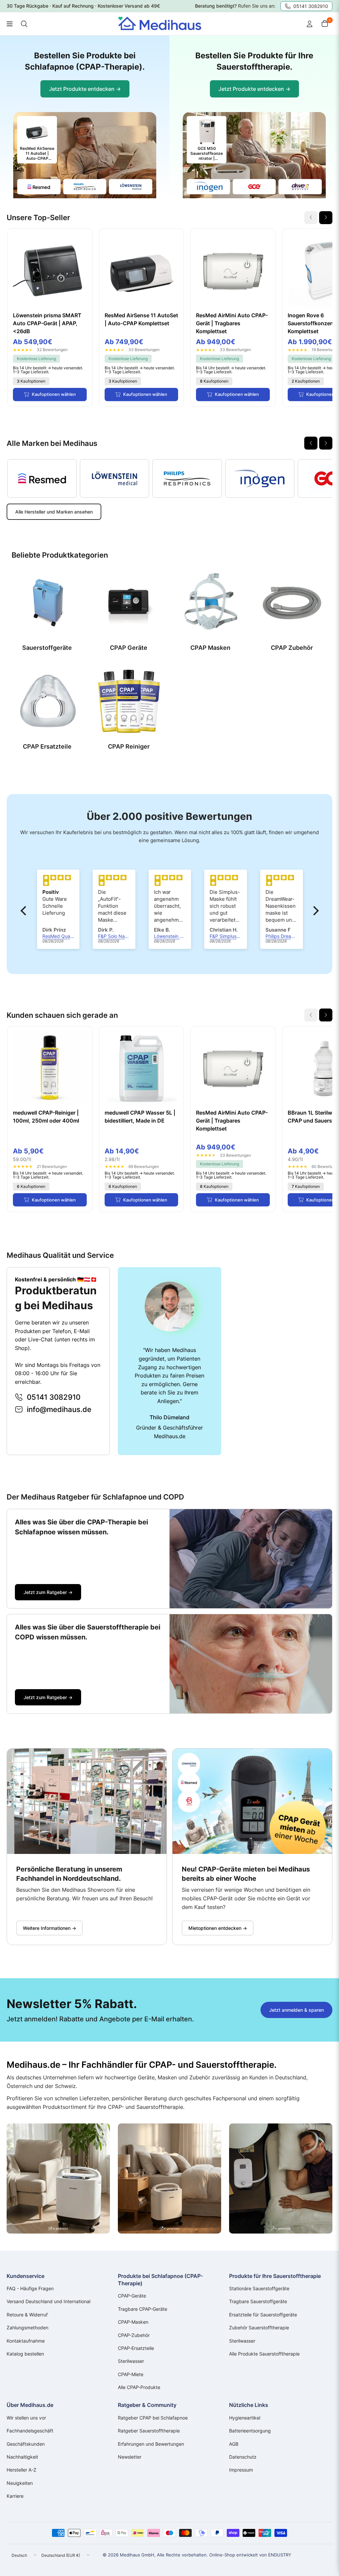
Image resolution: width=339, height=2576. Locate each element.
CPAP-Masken (133, 2322)
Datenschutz (243, 2457)
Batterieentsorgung (250, 2431)
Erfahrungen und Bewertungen (151, 2444)
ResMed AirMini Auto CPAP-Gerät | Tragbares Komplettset (232, 323)
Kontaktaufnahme (26, 2341)
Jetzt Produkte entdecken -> (85, 89)
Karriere (15, 2496)
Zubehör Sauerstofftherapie (259, 2328)
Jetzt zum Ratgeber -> (48, 1592)
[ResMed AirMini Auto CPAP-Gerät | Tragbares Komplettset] (233, 271)
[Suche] (24, 24)
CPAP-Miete (131, 2374)
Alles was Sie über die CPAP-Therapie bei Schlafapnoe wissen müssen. (81, 1527)
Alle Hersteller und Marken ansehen (54, 512)
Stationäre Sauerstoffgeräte (259, 2288)
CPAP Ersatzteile (47, 746)
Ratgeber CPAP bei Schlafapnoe (153, 2418)
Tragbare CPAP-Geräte (143, 2309)
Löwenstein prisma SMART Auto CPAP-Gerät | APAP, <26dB (47, 323)
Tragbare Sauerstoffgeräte (258, 2301)
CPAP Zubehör (292, 648)
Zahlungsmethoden (27, 2328)
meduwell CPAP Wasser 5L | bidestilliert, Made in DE (140, 1117)
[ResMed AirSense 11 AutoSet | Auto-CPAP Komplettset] (142, 271)
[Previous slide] (311, 443)
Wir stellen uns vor (26, 2418)
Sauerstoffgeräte (47, 648)
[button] (25, 911)
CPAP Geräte (129, 648)
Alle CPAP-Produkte (139, 2387)
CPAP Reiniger (129, 746)
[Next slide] (326, 218)
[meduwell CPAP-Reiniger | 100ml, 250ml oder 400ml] (50, 1069)
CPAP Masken (210, 648)
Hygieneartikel (245, 2418)
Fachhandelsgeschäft (30, 2431)
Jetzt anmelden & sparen (296, 2010)
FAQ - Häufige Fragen (30, 2288)
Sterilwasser (131, 2361)
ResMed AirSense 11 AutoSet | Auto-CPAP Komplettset (141, 319)
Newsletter (130, 2457)
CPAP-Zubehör (134, 2335)
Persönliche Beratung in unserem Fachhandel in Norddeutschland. (69, 1874)
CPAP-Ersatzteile (136, 2348)
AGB (234, 2444)
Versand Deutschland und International (48, 2301)
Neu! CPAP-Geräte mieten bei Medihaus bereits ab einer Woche (246, 1874)
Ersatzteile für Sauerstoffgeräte (263, 2315)
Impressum (241, 2470)
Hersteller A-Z (22, 2470)
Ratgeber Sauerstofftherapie (149, 2431)
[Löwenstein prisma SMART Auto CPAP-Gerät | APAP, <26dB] (50, 271)
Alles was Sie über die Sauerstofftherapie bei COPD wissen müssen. (88, 1632)
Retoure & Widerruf (27, 2315)
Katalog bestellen (25, 2354)
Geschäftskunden (26, 2444)
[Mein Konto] (310, 24)
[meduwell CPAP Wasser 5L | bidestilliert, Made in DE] (142, 1069)
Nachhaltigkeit (22, 2457)
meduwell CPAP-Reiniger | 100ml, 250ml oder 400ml (46, 1117)
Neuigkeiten (20, 2483)
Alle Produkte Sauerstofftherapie (264, 2354)
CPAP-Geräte (132, 2296)
